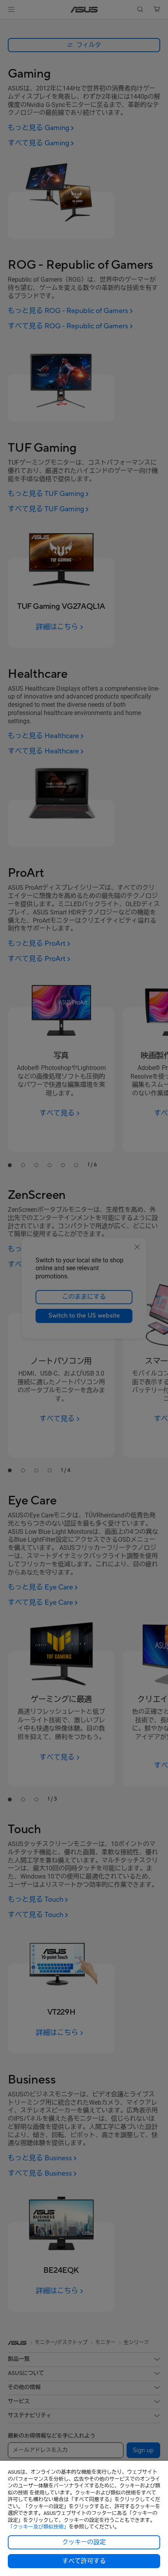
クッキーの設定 (84, 2542)
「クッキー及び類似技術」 (38, 2527)
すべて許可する (84, 2561)
